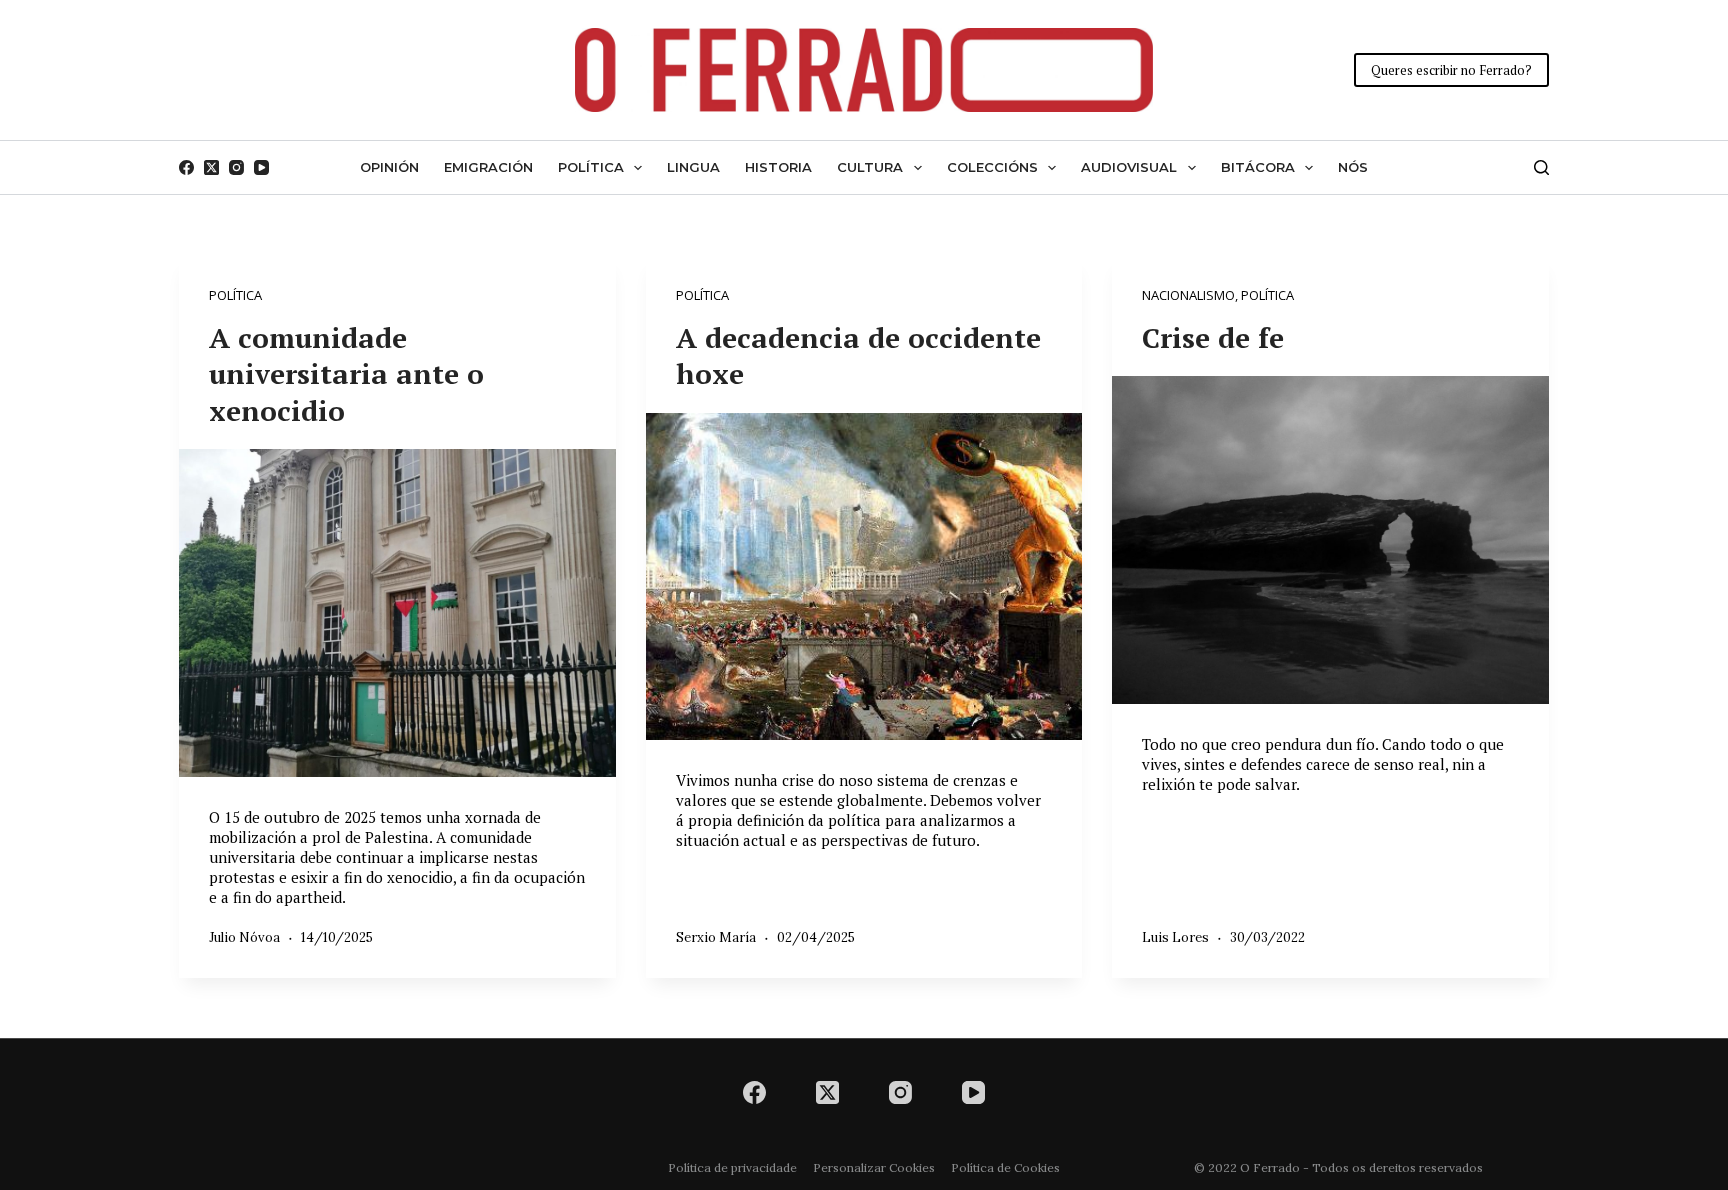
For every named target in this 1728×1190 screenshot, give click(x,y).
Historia (778, 167)
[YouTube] (261, 167)
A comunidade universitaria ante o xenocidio (346, 374)
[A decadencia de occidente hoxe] (864, 577)
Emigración (488, 167)
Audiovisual (1129, 167)
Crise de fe (1213, 337)
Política (591, 167)
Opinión (389, 167)
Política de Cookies (1005, 1167)
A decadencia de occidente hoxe (858, 355)
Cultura (870, 167)
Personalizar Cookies (874, 1167)
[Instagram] (236, 167)
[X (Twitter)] (211, 167)
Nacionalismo (1188, 295)
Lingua (693, 167)
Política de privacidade (732, 1167)
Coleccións (992, 167)
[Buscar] (1541, 167)
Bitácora (1258, 167)
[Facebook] (186, 167)
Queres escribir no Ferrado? (1451, 70)
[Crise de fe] (1330, 539)
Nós (1353, 167)
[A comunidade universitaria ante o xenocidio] (397, 612)
